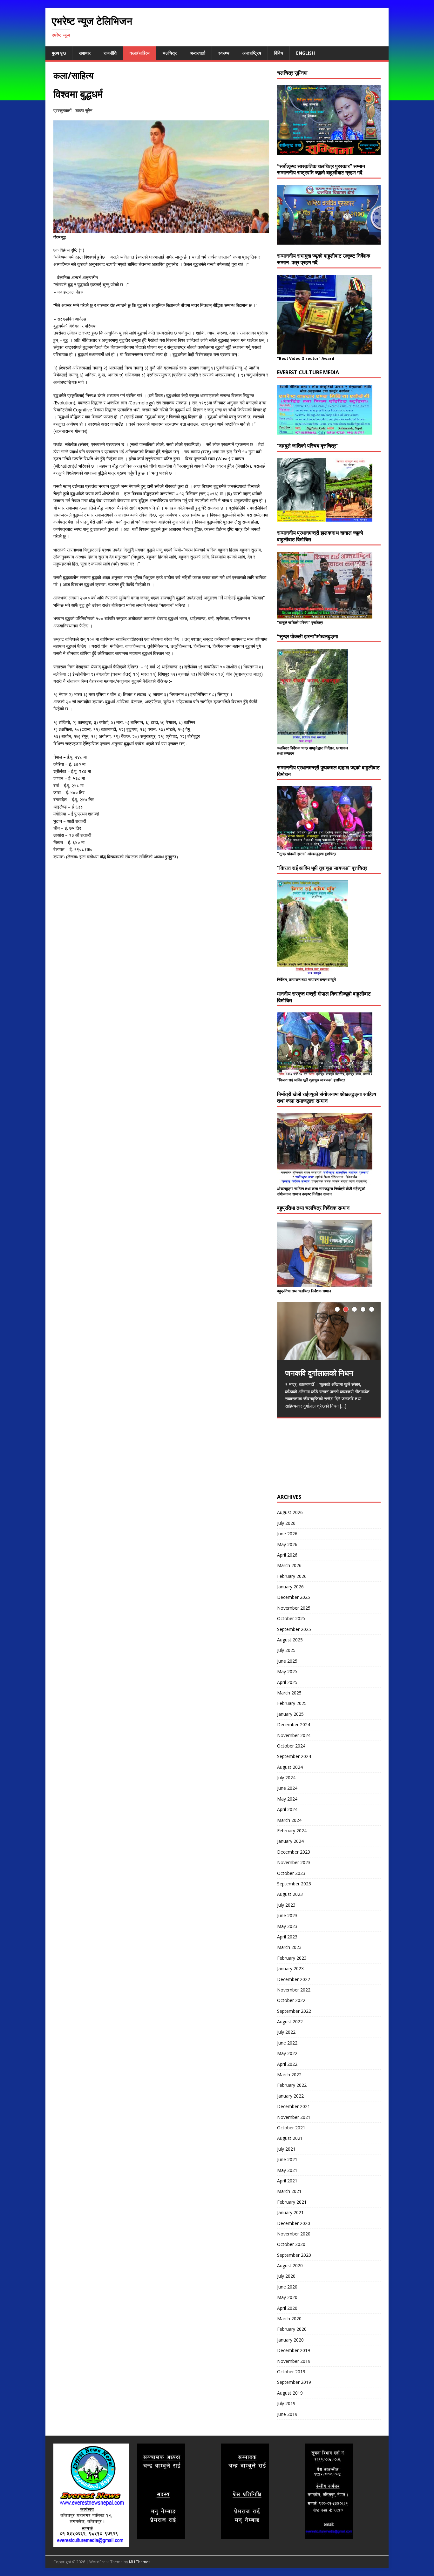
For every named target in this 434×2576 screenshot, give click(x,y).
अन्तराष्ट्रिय (252, 53)
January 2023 (290, 1968)
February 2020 (292, 2329)
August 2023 (290, 1894)
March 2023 (289, 1947)
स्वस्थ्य (224, 53)
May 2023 (287, 1926)
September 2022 (294, 2011)
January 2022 (290, 2096)
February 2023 (292, 1958)
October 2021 (291, 2128)
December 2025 (294, 1597)
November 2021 (294, 2117)
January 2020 (290, 2340)
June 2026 (287, 1534)
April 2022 (287, 2064)
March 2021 (289, 2191)
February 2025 (292, 1703)
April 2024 (287, 1809)
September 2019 (294, 2382)
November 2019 (294, 2361)
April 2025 (287, 1682)
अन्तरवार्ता (197, 53)
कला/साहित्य (140, 53)
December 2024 (294, 1724)
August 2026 (290, 1512)
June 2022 (287, 2043)
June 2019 (287, 2414)
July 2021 (286, 2149)
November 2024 (294, 1735)
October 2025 (291, 1618)
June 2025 (287, 1661)
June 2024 (287, 1788)
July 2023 (286, 1905)
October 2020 (291, 2244)
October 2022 (291, 2000)
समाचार (85, 53)
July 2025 (286, 1650)
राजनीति (110, 53)
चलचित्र (170, 53)
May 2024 (287, 1799)
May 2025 (287, 1671)
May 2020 (287, 2297)
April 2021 (287, 2181)
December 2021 (294, 2106)
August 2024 (290, 1767)
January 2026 (290, 1587)
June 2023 (287, 1915)
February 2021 (292, 2202)
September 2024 (294, 1756)
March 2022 (289, 2075)
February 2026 (292, 1576)
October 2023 (291, 1873)
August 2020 (290, 2265)
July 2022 (286, 2032)
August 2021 (290, 2138)
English (305, 53)
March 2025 (289, 1693)
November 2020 (294, 2234)
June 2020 (287, 2287)
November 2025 (294, 1608)
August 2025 (290, 1640)
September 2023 (294, 1884)
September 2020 (294, 2255)
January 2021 (290, 2212)
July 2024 (286, 1778)
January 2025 (290, 1714)
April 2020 (287, 2308)
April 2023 (287, 1937)
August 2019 (290, 2393)
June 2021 (287, 2159)
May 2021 (287, 2170)
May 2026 (287, 1544)
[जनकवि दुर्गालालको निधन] (329, 1331)
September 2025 (294, 1629)
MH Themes (140, 2562)
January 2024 (290, 1841)
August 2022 (290, 2022)
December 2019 (294, 2350)
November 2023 (294, 1862)
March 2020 (289, 2319)
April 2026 (287, 1555)
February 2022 (292, 2085)
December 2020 (294, 2223)
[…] (343, 1406)
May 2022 (287, 2053)
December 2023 (294, 1852)
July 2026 (286, 1523)
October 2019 (291, 2372)
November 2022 (294, 1990)
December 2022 (294, 1979)
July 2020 (286, 2276)
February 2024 (292, 1831)
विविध (279, 53)
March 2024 (289, 1820)
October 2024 (291, 1746)
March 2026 (289, 1565)
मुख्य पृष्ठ (59, 53)
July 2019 (286, 2403)
